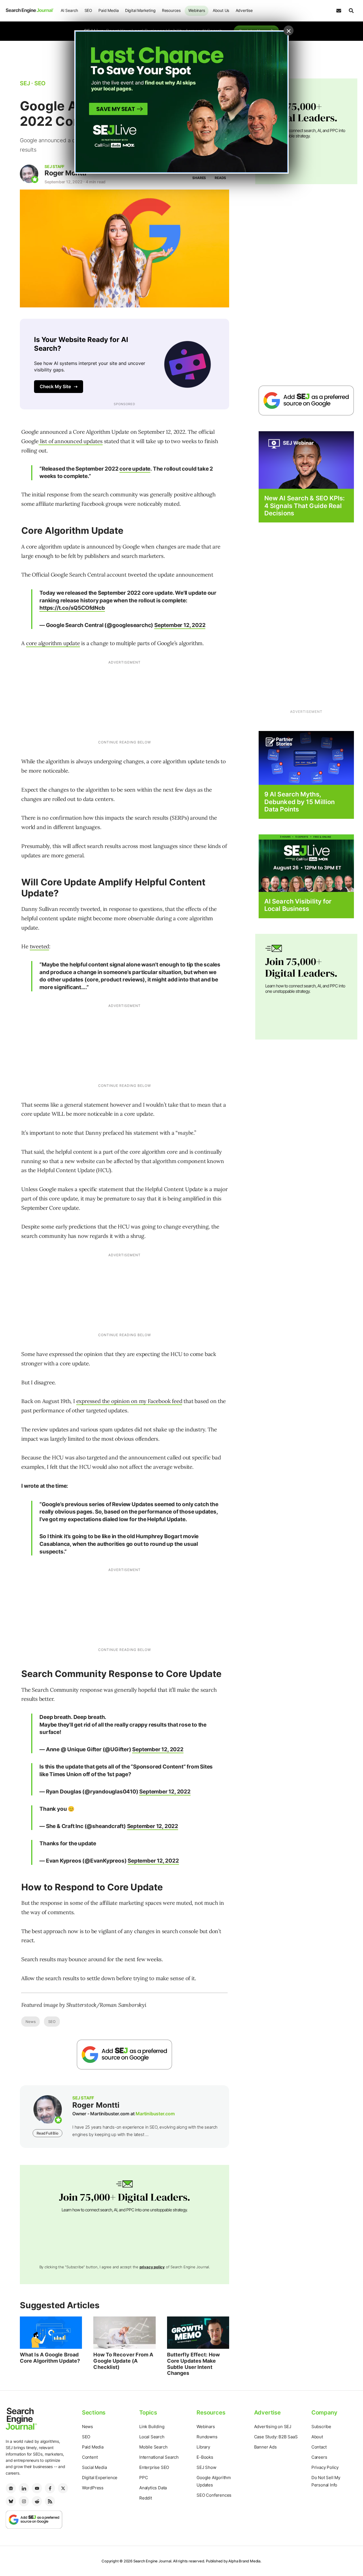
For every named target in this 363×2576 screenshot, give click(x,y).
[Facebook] (50, 2488)
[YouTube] (37, 2488)
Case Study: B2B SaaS (276, 2437)
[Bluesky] (11, 2501)
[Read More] (306, 758)
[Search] (351, 11)
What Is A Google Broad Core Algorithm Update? (50, 2358)
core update (135, 469)
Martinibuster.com (155, 2114)
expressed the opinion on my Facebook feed (129, 1401)
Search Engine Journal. (153, 2561)
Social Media (94, 2467)
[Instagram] (24, 2501)
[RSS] (50, 2501)
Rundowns (207, 2437)
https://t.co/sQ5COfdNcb (72, 608)
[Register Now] (306, 460)
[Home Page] (30, 10)
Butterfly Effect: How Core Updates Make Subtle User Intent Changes (193, 2364)
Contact (319, 2447)
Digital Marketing (140, 10)
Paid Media (108, 10)
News (30, 2022)
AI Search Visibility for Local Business (298, 905)
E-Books (205, 2457)
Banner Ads (265, 2447)
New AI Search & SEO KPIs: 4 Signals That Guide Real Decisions (305, 506)
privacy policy (152, 2267)
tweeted (40, 946)
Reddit (146, 2498)
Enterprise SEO (154, 2467)
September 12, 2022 (180, 625)
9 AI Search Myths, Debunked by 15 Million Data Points (299, 802)
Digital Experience (100, 2478)
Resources (171, 10)
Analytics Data (153, 2488)
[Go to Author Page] (29, 174)
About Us (221, 10)
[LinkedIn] (24, 2488)
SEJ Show (206, 2467)
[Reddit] (37, 2501)
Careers (319, 2457)
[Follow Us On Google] (124, 2055)
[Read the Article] (51, 2333)
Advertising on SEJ (273, 2427)
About (317, 2437)
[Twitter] (63, 2488)
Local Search (152, 2437)
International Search (159, 2457)
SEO (88, 10)
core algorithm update (53, 643)
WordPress (93, 2488)
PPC (143, 2478)
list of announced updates (71, 441)
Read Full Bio (47, 2133)
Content (90, 2457)
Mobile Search (153, 2447)
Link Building (152, 2427)
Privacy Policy (325, 2467)
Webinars (197, 10)
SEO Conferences (214, 2495)
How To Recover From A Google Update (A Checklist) (123, 2361)
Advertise (244, 10)
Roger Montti (65, 173)
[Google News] (11, 2488)
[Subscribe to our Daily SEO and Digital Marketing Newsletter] (339, 11)
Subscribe (321, 2427)
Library (203, 2447)
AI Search (69, 10)
